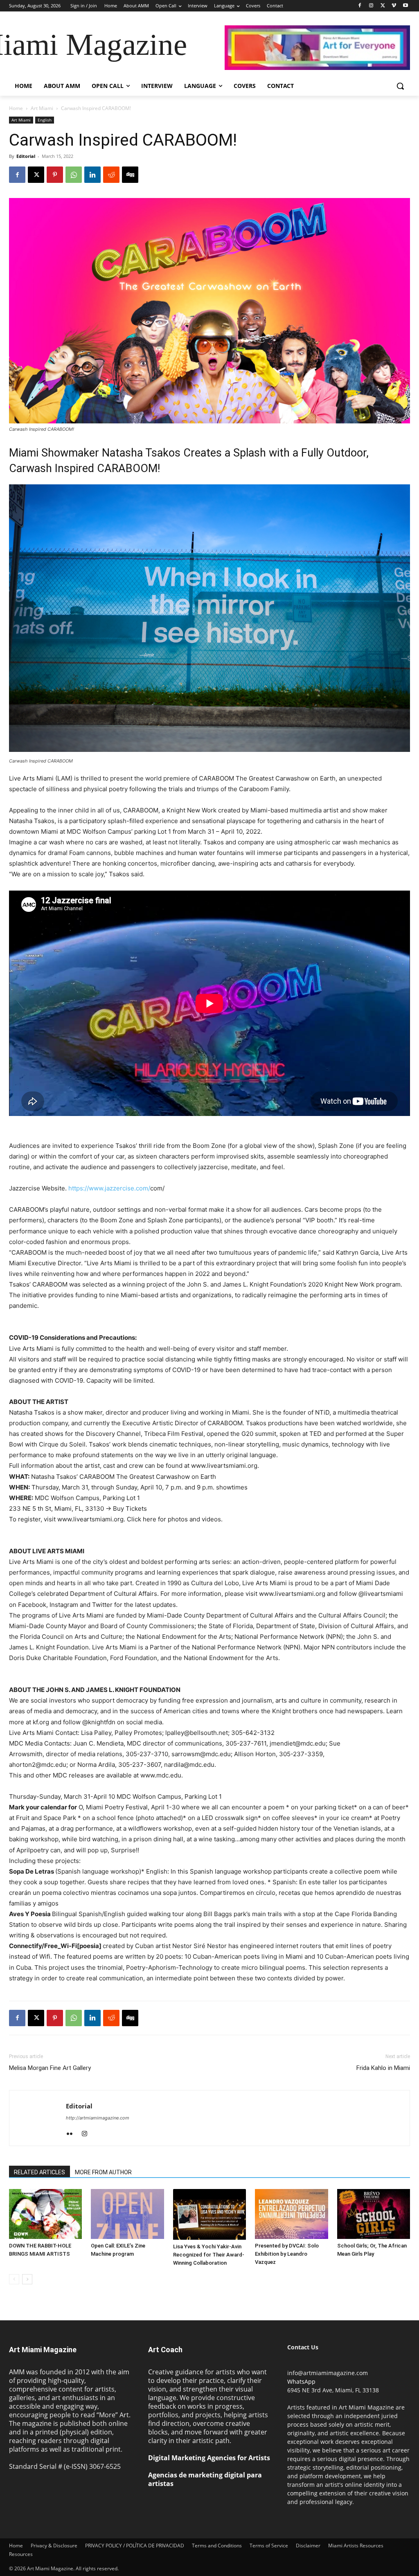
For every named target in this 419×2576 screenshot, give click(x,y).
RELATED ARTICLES (39, 2172)
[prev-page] (14, 2279)
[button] (400, 86)
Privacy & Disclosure (54, 2546)
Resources (21, 2554)
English (45, 120)
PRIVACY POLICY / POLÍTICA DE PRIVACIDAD (135, 2546)
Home (16, 108)
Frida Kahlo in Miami (383, 2068)
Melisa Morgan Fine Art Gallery (50, 2068)
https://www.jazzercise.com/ (109, 1188)
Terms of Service (269, 2546)
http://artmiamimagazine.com (98, 2118)
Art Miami (42, 108)
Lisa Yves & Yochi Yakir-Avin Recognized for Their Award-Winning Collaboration (209, 2255)
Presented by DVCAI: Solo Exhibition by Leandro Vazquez (287, 2254)
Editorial (26, 156)
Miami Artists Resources (356, 2546)
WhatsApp (301, 2381)
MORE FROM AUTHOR (103, 2172)
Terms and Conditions (217, 2546)
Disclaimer (308, 2546)
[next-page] (27, 2279)
